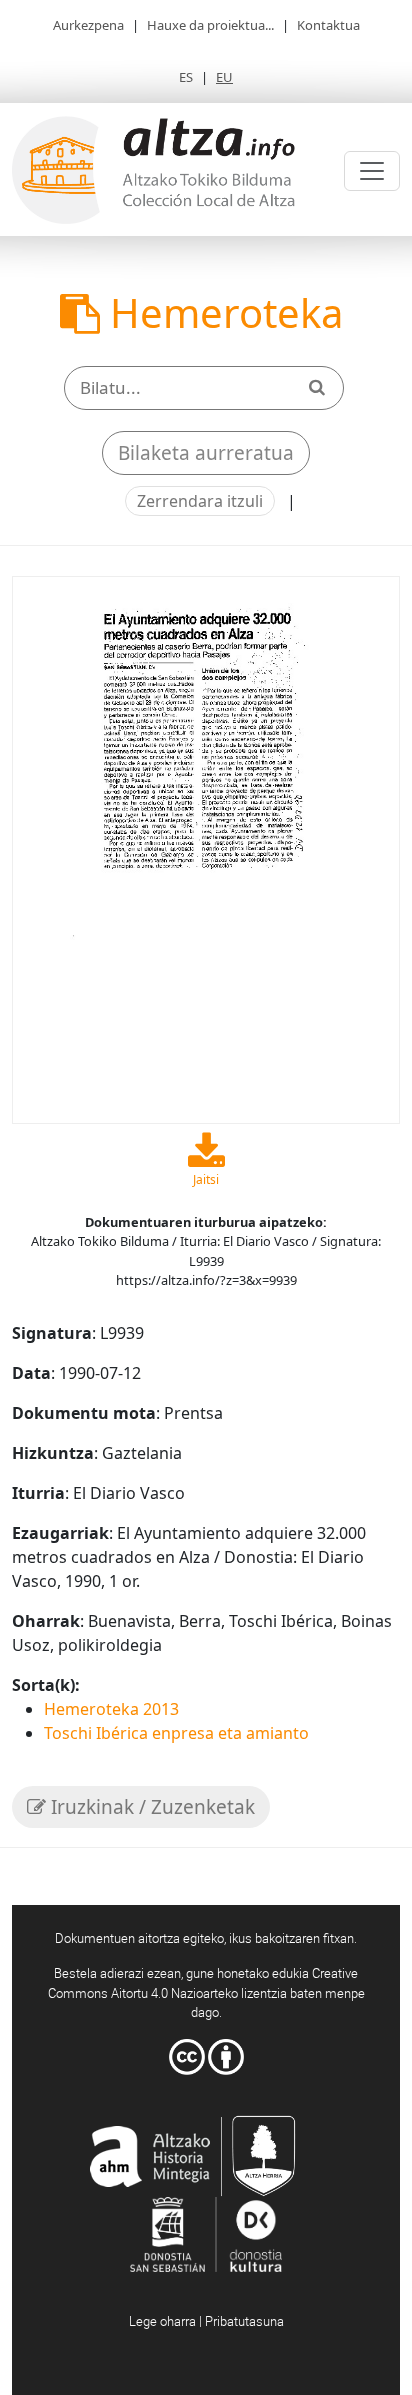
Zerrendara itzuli (200, 501)
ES (186, 77)
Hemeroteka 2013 (111, 1709)
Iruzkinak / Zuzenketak (150, 1807)
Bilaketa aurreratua (206, 453)
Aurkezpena (88, 25)
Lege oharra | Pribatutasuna (206, 2321)
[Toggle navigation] (372, 171)
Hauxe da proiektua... (210, 25)
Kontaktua (328, 25)
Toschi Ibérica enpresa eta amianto (176, 1733)
